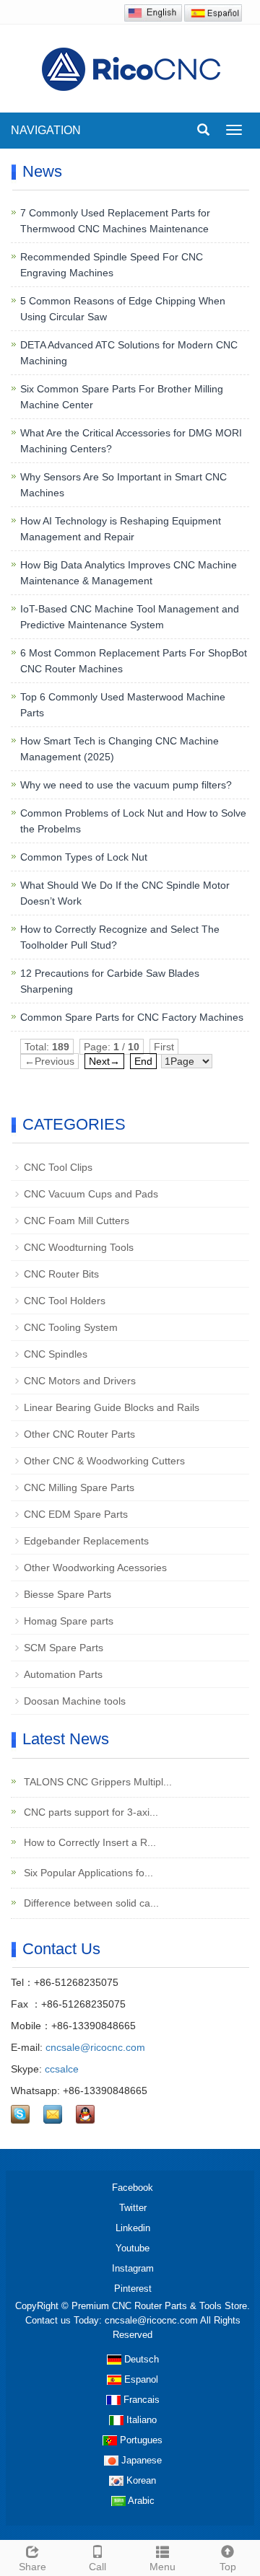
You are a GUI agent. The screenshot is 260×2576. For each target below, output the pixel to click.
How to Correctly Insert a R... (88, 1842)
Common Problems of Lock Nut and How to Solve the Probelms (133, 821)
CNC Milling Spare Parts (79, 1487)
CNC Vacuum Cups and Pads (91, 1194)
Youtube (133, 2248)
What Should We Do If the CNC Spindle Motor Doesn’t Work (125, 893)
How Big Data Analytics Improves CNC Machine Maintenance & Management (129, 573)
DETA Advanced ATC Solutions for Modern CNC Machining (129, 353)
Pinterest (133, 2289)
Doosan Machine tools (75, 1701)
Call (97, 2567)
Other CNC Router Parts (79, 1434)
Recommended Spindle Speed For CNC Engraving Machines (112, 265)
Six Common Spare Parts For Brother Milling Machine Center (122, 397)
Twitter (133, 2208)
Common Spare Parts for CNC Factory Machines (132, 1017)
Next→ (104, 1061)
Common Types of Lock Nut (84, 857)
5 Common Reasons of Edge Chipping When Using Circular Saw (123, 309)
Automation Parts (63, 1674)
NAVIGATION (46, 130)
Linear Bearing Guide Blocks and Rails (112, 1407)
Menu (162, 2567)
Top (228, 2567)
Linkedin (133, 2228)
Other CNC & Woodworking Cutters (104, 1461)
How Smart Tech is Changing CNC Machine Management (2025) (120, 749)
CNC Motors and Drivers (80, 1381)
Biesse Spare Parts (68, 1594)
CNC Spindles (56, 1354)
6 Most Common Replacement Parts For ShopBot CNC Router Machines (134, 661)
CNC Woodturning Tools (79, 1247)
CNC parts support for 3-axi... (90, 1812)
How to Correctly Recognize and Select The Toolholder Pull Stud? (120, 937)
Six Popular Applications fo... (87, 1873)
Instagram (133, 2268)
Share (32, 2567)
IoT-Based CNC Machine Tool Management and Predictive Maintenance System (130, 617)
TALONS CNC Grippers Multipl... (96, 1782)
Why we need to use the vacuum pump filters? (126, 785)
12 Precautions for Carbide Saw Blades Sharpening (110, 981)
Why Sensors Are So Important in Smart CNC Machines (123, 485)
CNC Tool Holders (65, 1301)
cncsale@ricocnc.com (95, 2047)
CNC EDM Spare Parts (76, 1514)
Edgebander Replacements (86, 1541)
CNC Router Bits (61, 1274)
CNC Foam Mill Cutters (77, 1221)
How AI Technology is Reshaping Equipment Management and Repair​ (121, 529)
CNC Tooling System (71, 1327)
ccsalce (62, 2069)
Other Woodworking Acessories (95, 1568)
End (143, 1061)
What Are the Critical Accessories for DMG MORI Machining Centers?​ (131, 441)
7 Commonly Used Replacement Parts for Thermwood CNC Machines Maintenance (115, 221)
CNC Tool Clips (58, 1167)
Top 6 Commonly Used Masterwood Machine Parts (123, 705)
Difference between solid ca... (90, 1903)
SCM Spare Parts (64, 1648)
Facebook (133, 2188)
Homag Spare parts (69, 1621)
